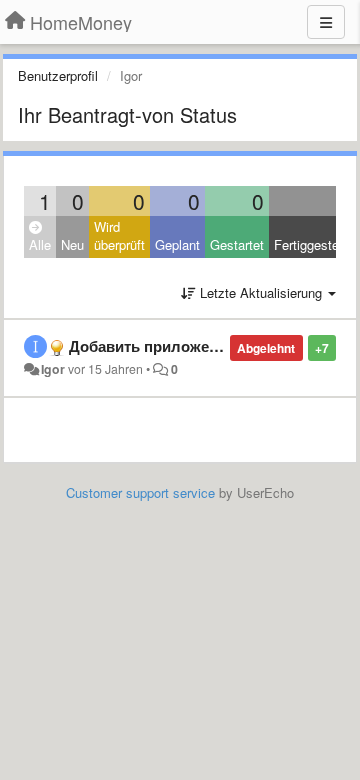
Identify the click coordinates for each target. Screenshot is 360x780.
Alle (40, 244)
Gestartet (237, 244)
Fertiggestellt (311, 244)
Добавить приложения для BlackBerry (210, 346)
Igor (53, 369)
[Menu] (326, 22)
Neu (72, 244)
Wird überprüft (119, 236)
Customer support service (140, 492)
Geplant (177, 244)
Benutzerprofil (58, 75)
